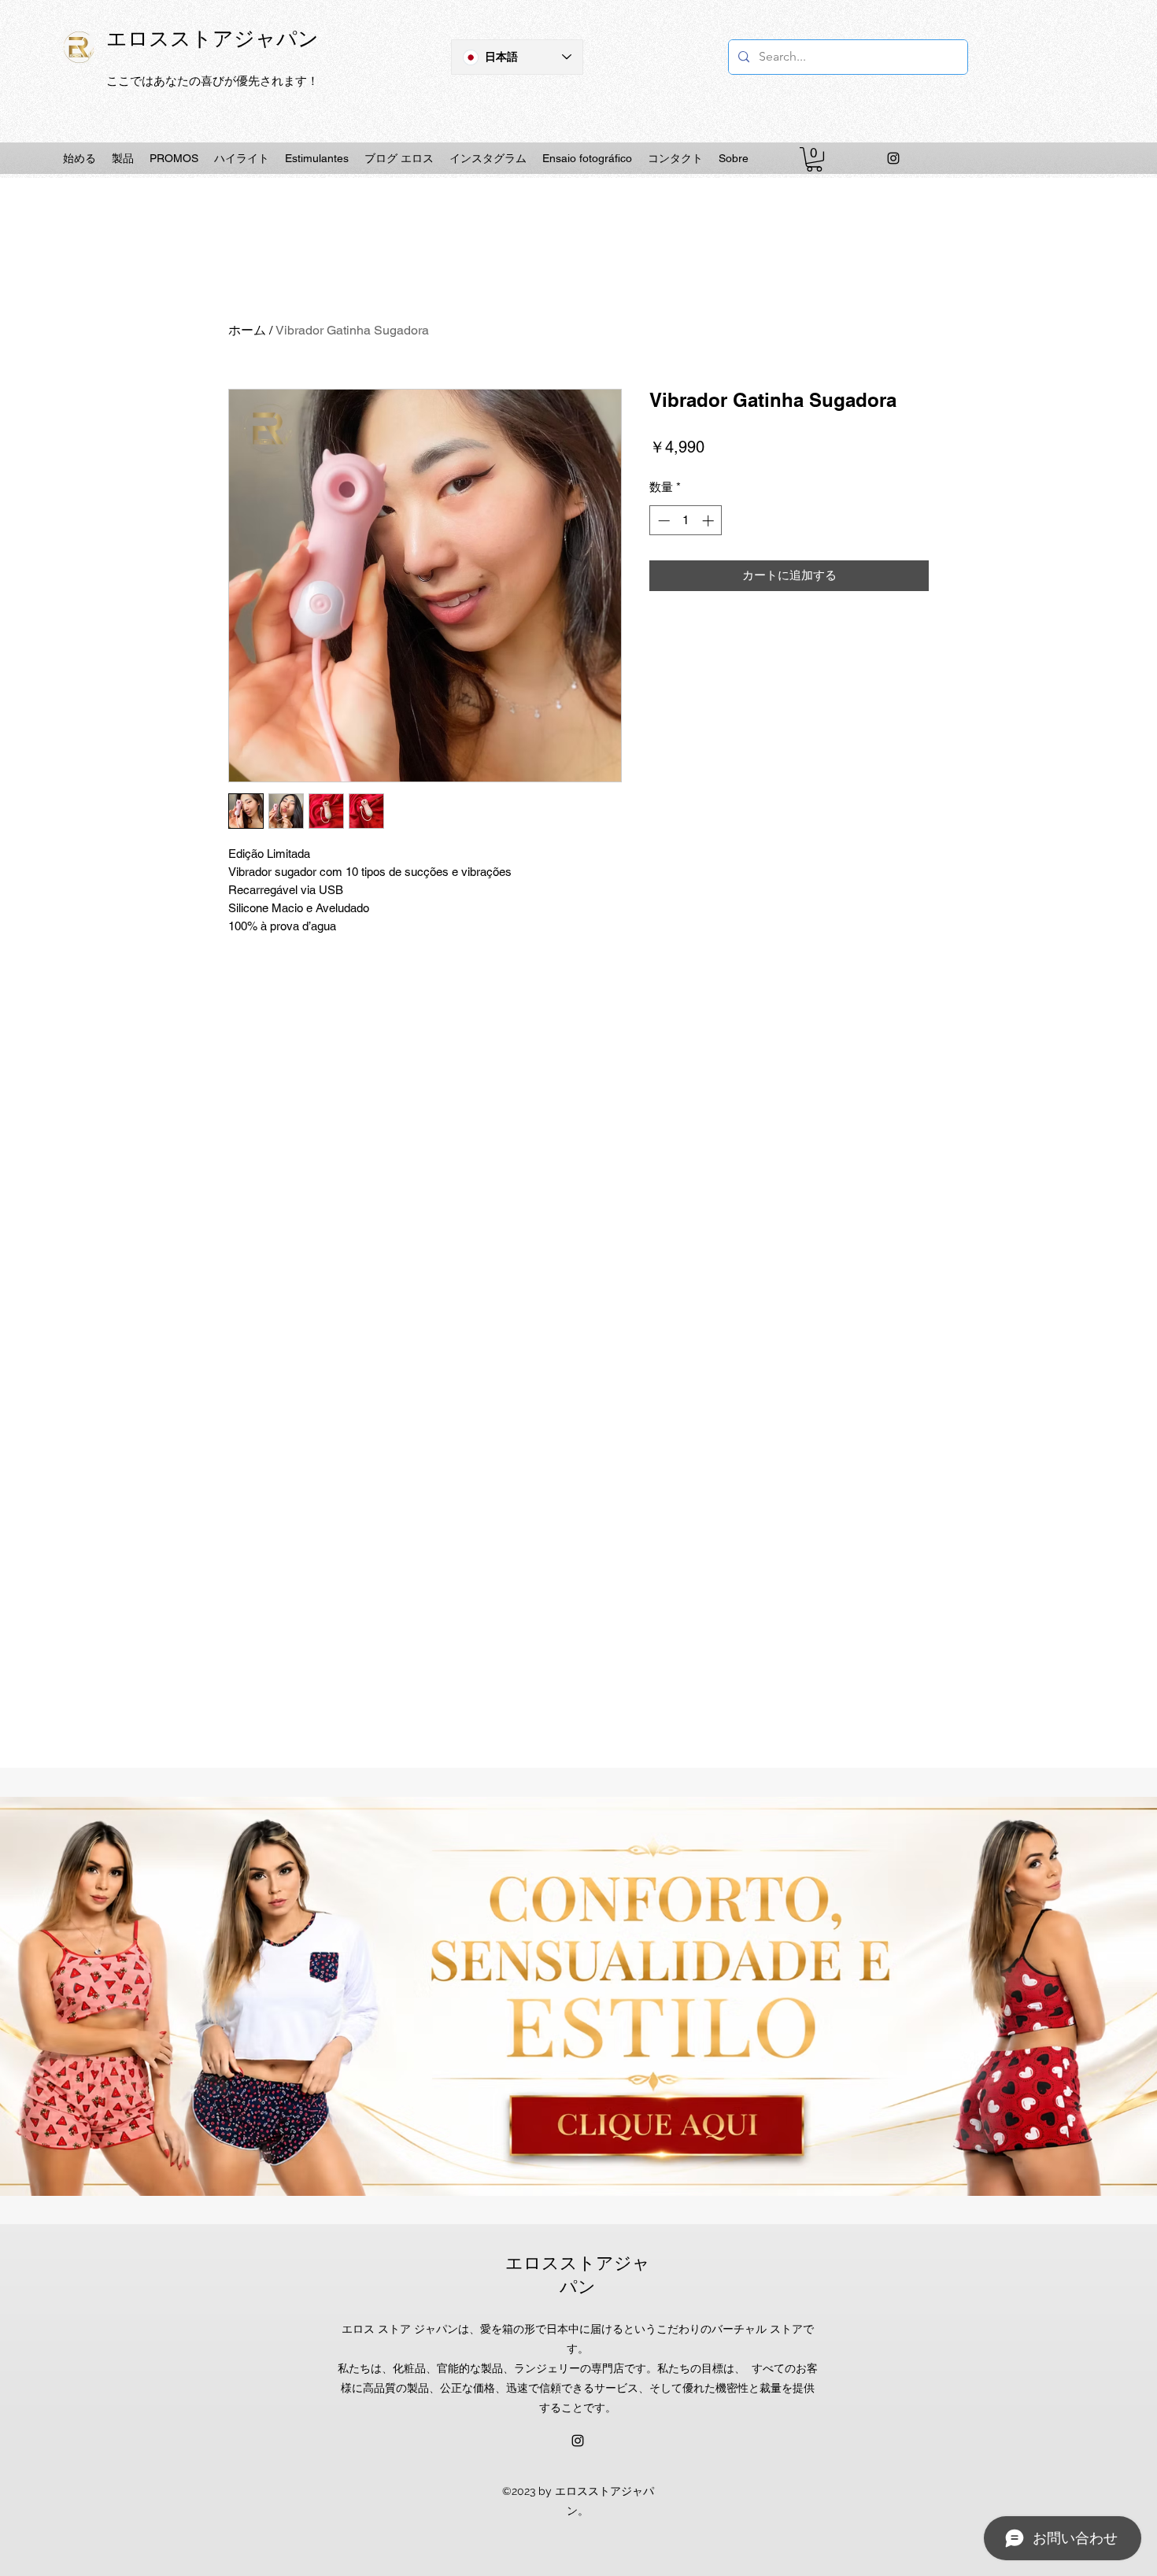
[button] (814, 159)
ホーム (247, 330)
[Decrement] (662, 521)
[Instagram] (893, 158)
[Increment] (710, 521)
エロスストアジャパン (213, 38)
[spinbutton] (686, 521)
